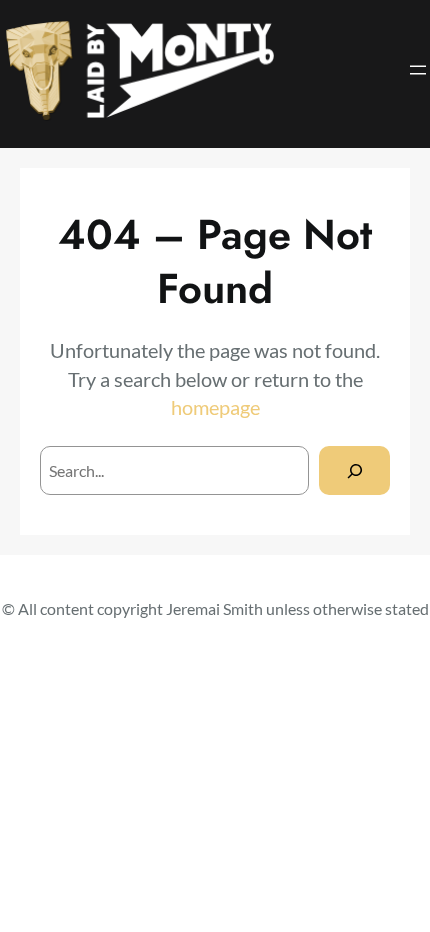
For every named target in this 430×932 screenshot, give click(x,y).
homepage (215, 407)
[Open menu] (418, 70)
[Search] (354, 470)
